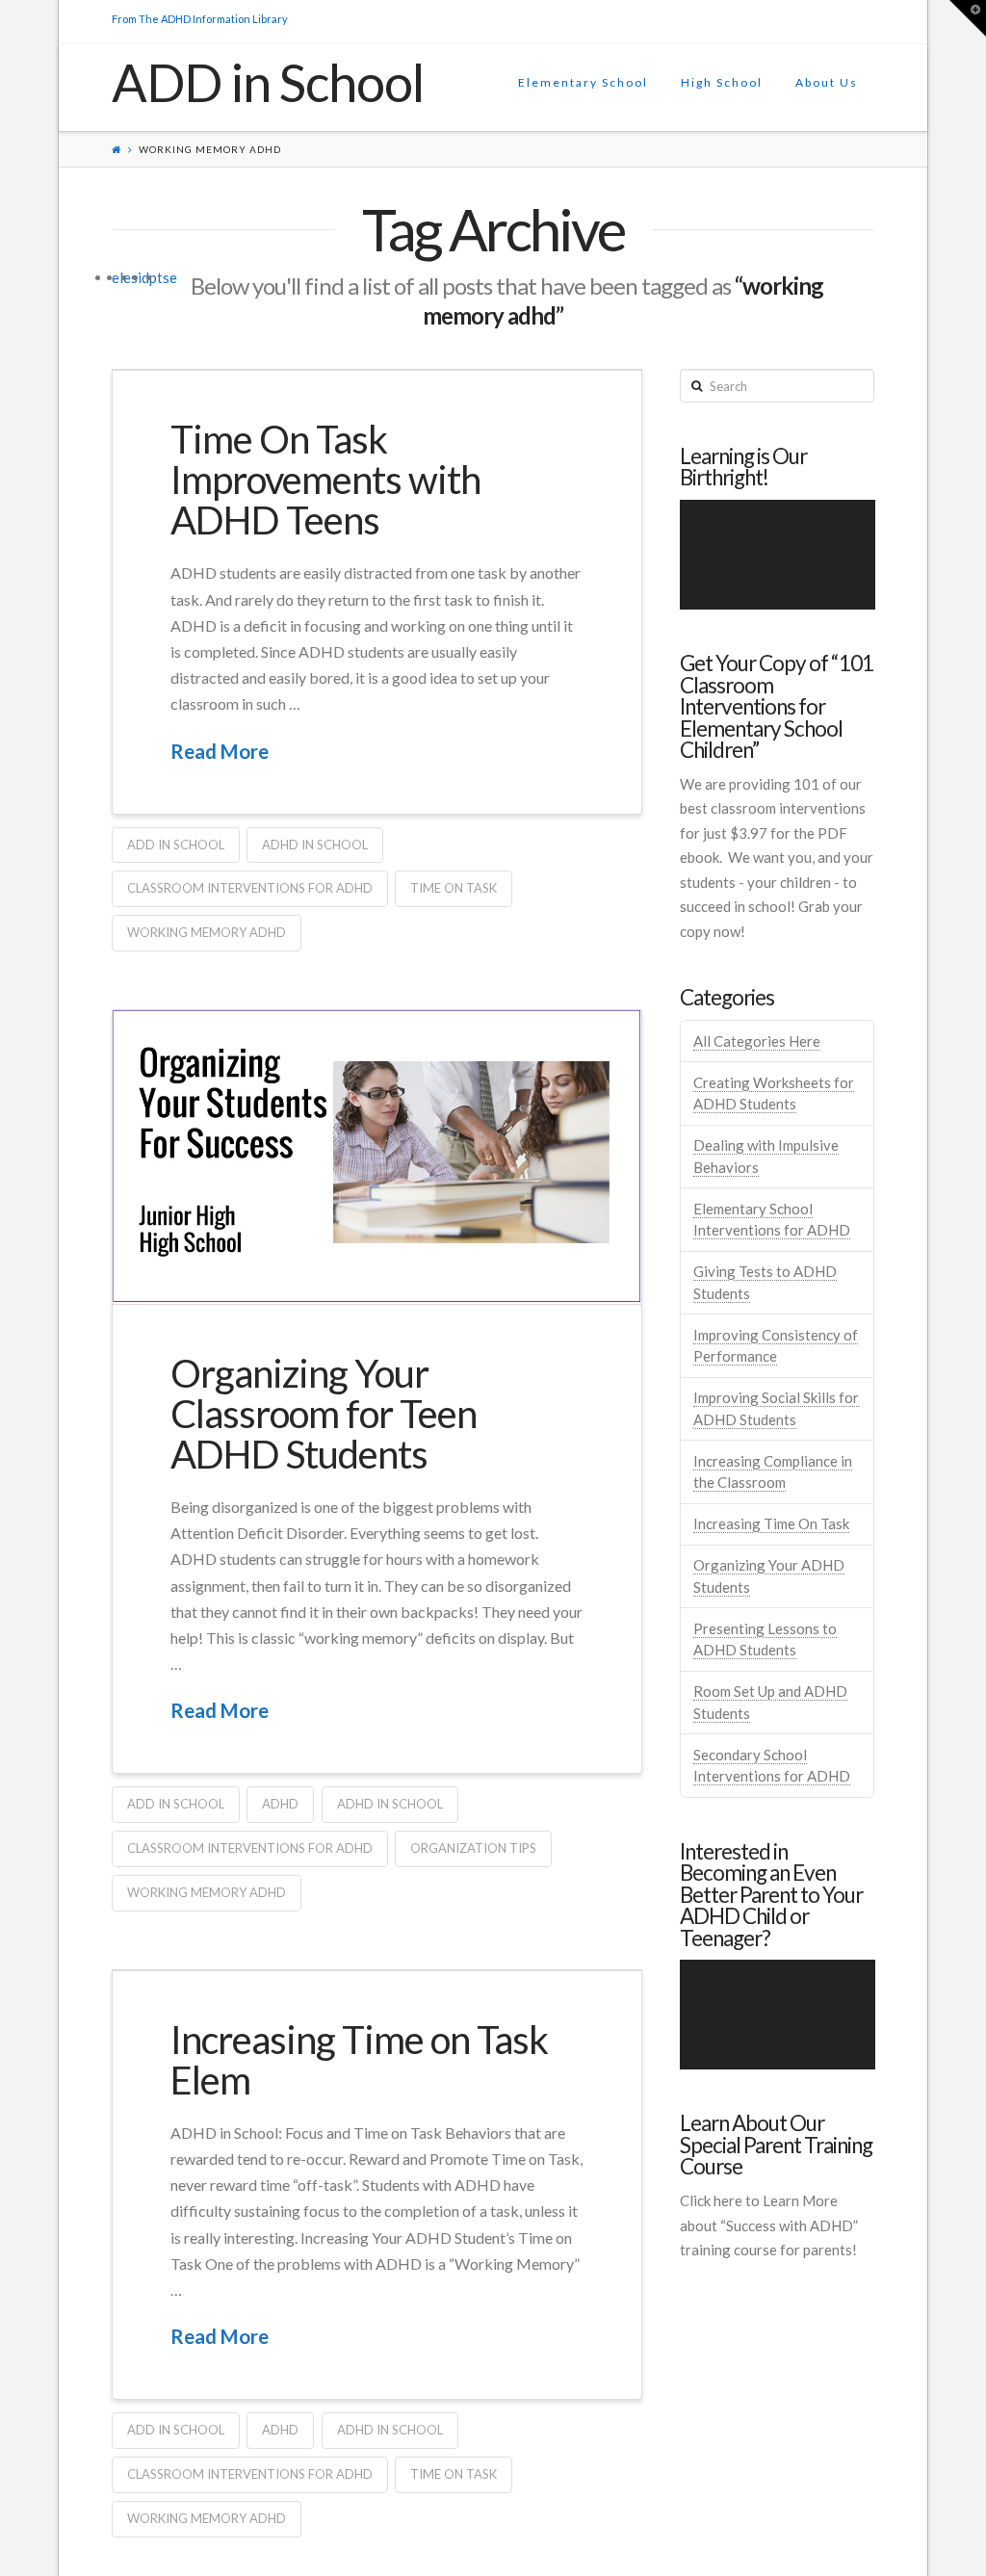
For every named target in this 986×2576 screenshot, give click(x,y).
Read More (220, 751)
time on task (454, 888)
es (130, 277)
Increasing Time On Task (771, 1523)
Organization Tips (473, 1848)
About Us (827, 82)
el (117, 277)
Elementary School (583, 82)
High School (722, 82)
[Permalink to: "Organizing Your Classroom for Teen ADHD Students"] (377, 1157)
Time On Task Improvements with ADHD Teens (325, 480)
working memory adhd (207, 932)
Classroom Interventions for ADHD (250, 888)
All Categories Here (757, 1041)
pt (156, 277)
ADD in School (268, 83)
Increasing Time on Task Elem (359, 2060)
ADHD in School (315, 845)
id (143, 277)
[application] (778, 555)
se (170, 277)
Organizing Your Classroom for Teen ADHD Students (324, 1414)
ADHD (280, 1804)
